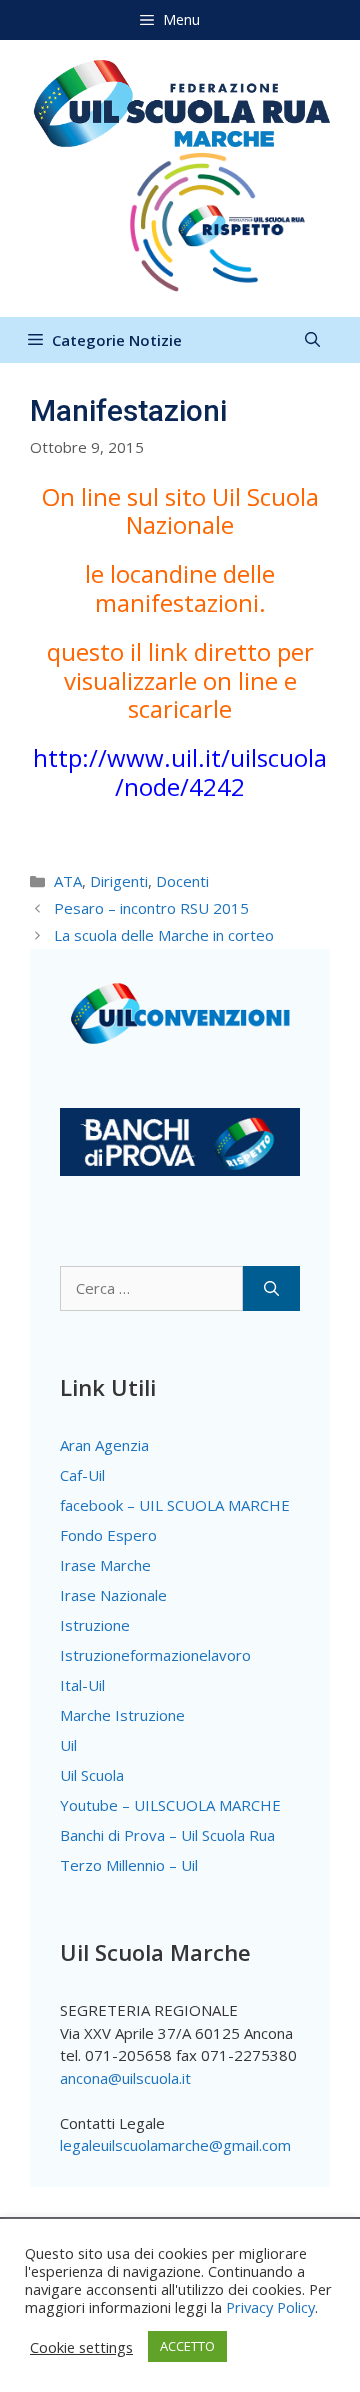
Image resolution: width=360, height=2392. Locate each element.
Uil (68, 1745)
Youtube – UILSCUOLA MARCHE (170, 1805)
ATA (68, 881)
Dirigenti (119, 881)
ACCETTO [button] (187, 2346)
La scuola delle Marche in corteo (164, 935)
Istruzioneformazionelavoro (155, 1655)
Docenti (182, 881)
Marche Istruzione (122, 1715)
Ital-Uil (82, 1685)
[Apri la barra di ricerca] (312, 340)
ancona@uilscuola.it (125, 2078)
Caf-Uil (82, 1475)
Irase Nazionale (113, 1595)
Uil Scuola (92, 1775)
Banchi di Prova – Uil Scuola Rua (167, 1835)
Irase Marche (105, 1565)
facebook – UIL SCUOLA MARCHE (175, 1505)
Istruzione (95, 1625)
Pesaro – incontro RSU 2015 (151, 908)
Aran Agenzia (104, 1445)
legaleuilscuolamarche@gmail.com (175, 2145)
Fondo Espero (108, 1535)
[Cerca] (271, 1288)
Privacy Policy (270, 2307)
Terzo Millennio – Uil (129, 1865)
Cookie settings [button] (81, 2347)
